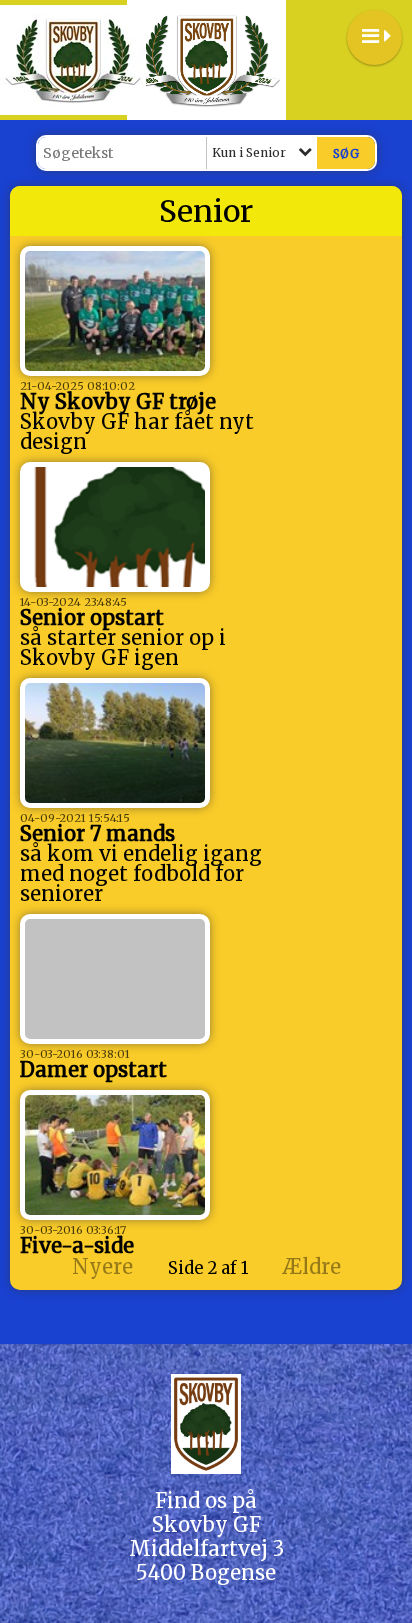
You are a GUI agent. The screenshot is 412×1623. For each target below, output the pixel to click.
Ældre (314, 1266)
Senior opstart (92, 617)
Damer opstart (93, 1069)
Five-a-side (77, 1245)
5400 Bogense (206, 1572)
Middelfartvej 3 (206, 1548)
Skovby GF (206, 1524)
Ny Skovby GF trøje (118, 401)
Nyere (102, 1266)
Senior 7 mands (97, 833)
